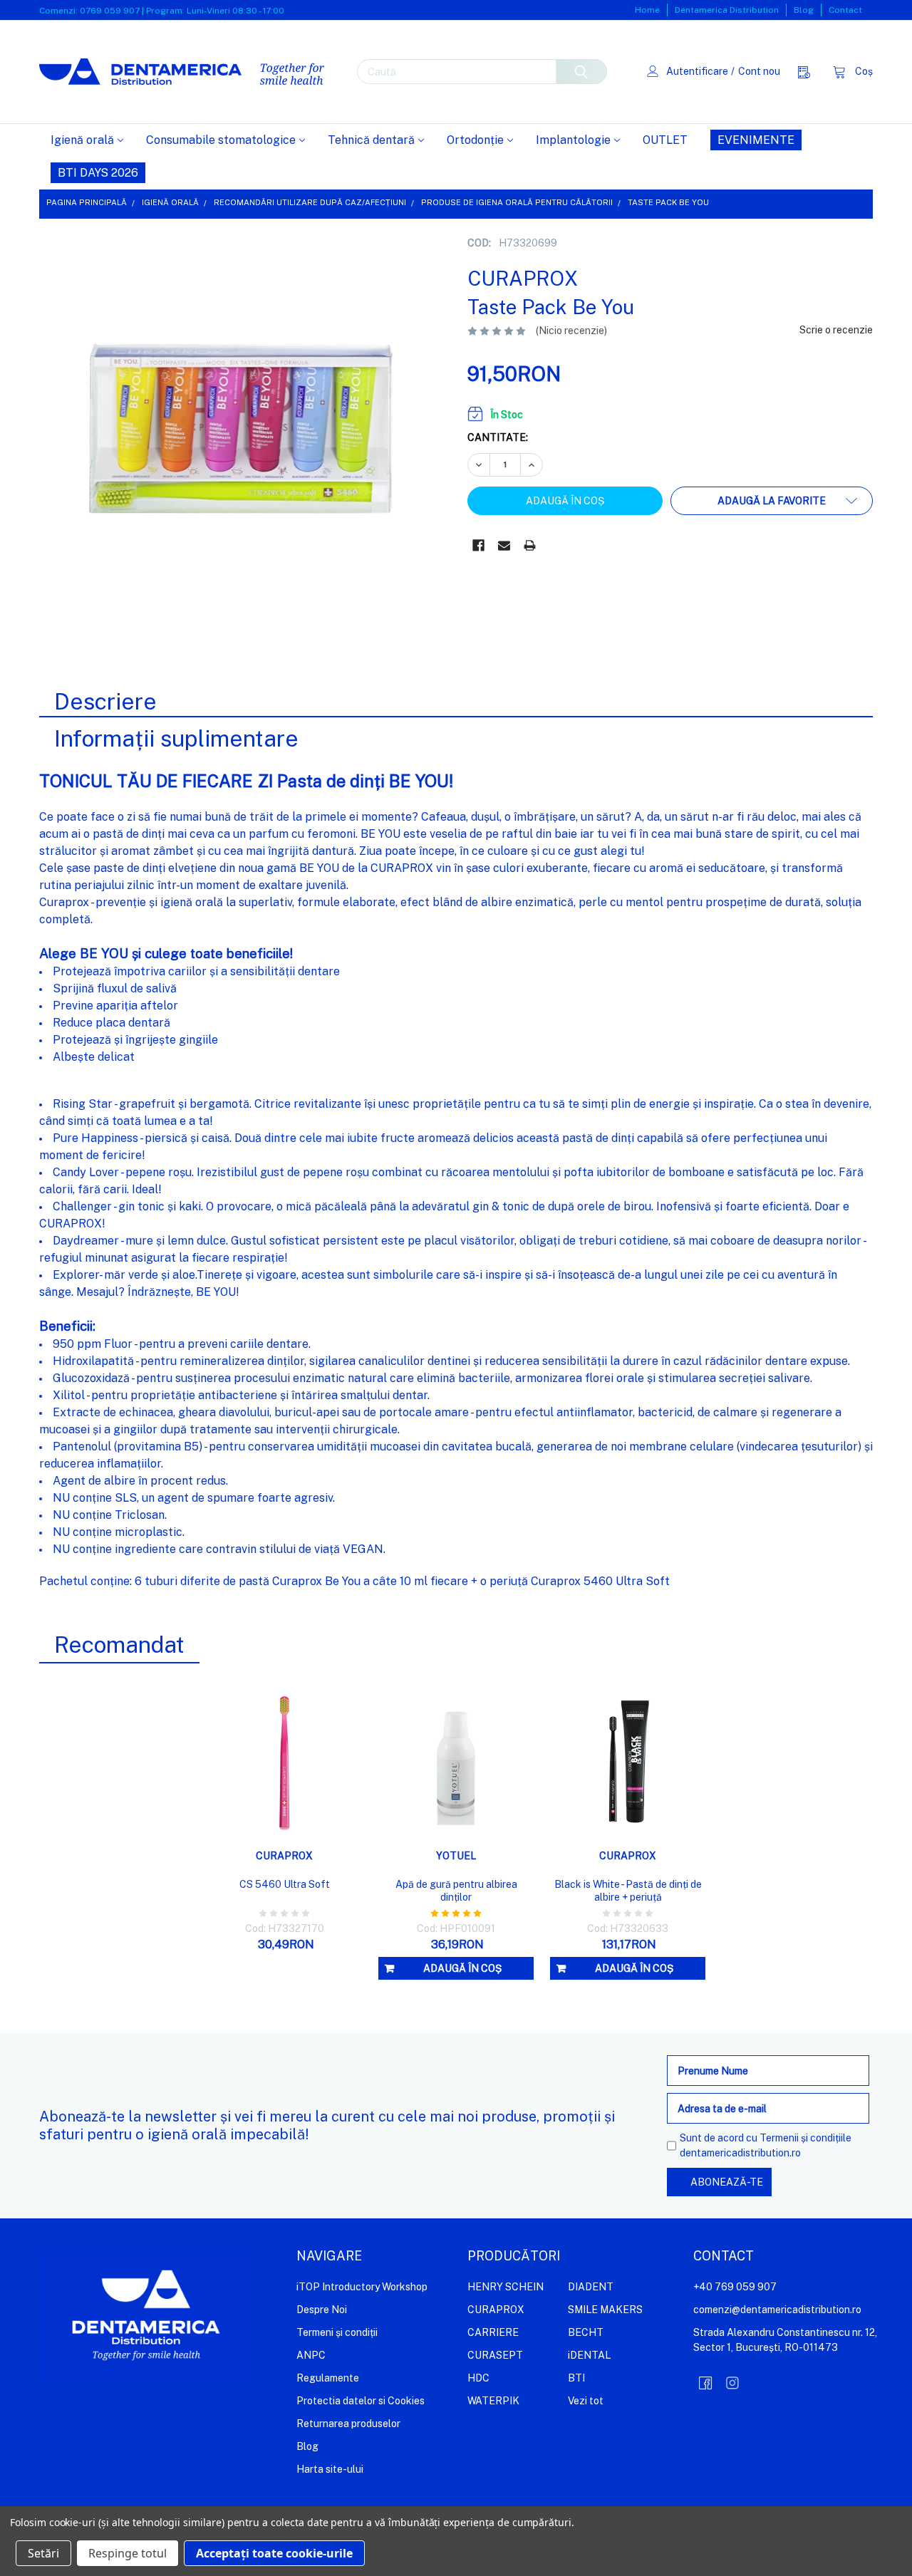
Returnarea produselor (348, 2424)
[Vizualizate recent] (808, 72)
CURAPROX (496, 2310)
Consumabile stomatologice (221, 140)
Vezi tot (586, 2401)
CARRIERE (493, 2332)
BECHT (586, 2332)
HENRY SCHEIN (506, 2287)
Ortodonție (475, 140)
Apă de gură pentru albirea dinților (456, 1891)
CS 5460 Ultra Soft (285, 1884)
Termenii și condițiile (805, 2138)
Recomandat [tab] (119, 1645)
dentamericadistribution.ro (740, 2153)
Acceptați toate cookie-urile (274, 2553)
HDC (478, 2378)
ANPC (311, 2355)
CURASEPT (495, 2355)
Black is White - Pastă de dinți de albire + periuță (628, 1891)
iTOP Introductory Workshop (362, 2287)
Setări (43, 2553)
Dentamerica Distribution (727, 10)
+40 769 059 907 (735, 2287)
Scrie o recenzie (836, 330)
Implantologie (573, 140)
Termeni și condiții (337, 2332)
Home (647, 10)
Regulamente (328, 2378)
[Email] (504, 545)
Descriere (105, 701)
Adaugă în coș (462, 1968)
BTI (576, 2378)
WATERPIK (493, 2401)
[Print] (530, 545)
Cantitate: (498, 437)
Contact (845, 10)
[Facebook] (478, 545)
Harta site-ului (330, 2469)
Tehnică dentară (371, 140)
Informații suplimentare (176, 738)
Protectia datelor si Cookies (361, 2401)
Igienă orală (82, 140)
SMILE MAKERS (605, 2310)
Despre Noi (322, 2310)
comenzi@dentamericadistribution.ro (777, 2310)
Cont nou (759, 71)
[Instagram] (732, 2383)
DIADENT (591, 2287)
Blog (804, 10)
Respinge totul (128, 2553)
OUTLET (665, 140)
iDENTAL (589, 2355)
